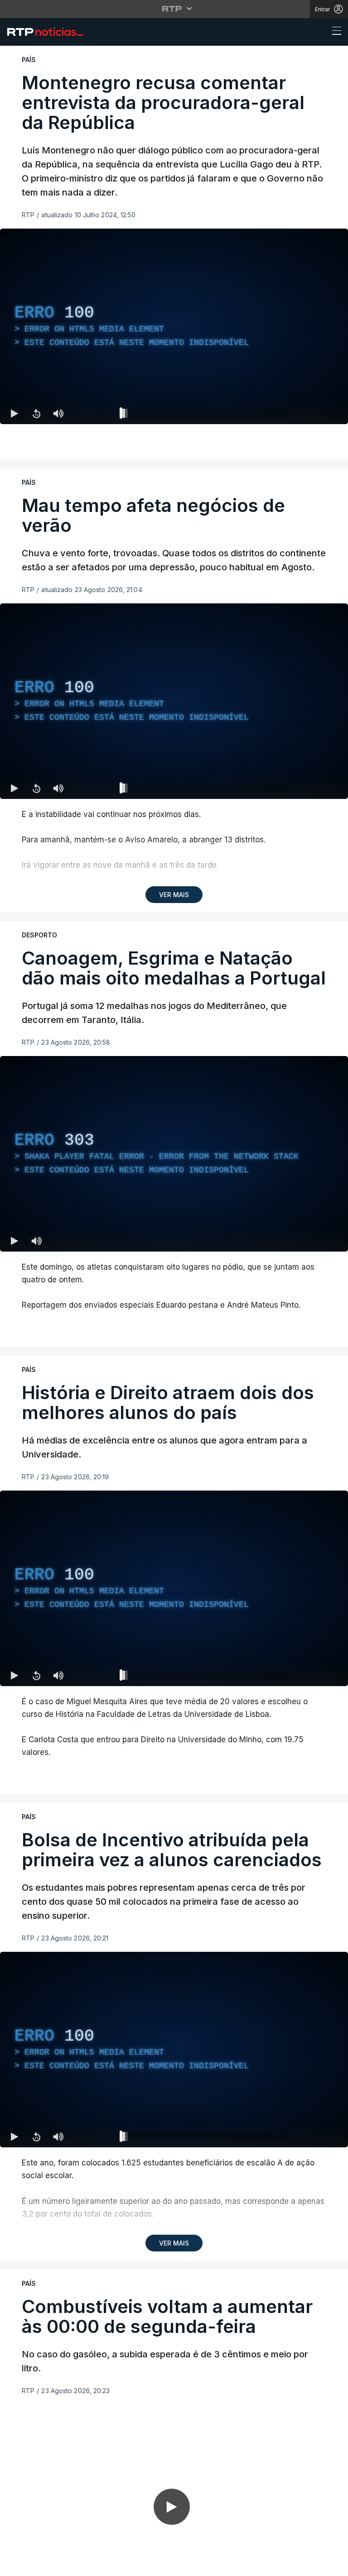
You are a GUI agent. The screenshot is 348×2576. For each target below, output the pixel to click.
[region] (174, 1288)
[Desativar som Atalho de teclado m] (58, 2565)
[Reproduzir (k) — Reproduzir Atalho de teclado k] (14, 2565)
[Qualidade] (312, 2565)
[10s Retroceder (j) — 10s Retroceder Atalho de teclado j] (36, 2565)
